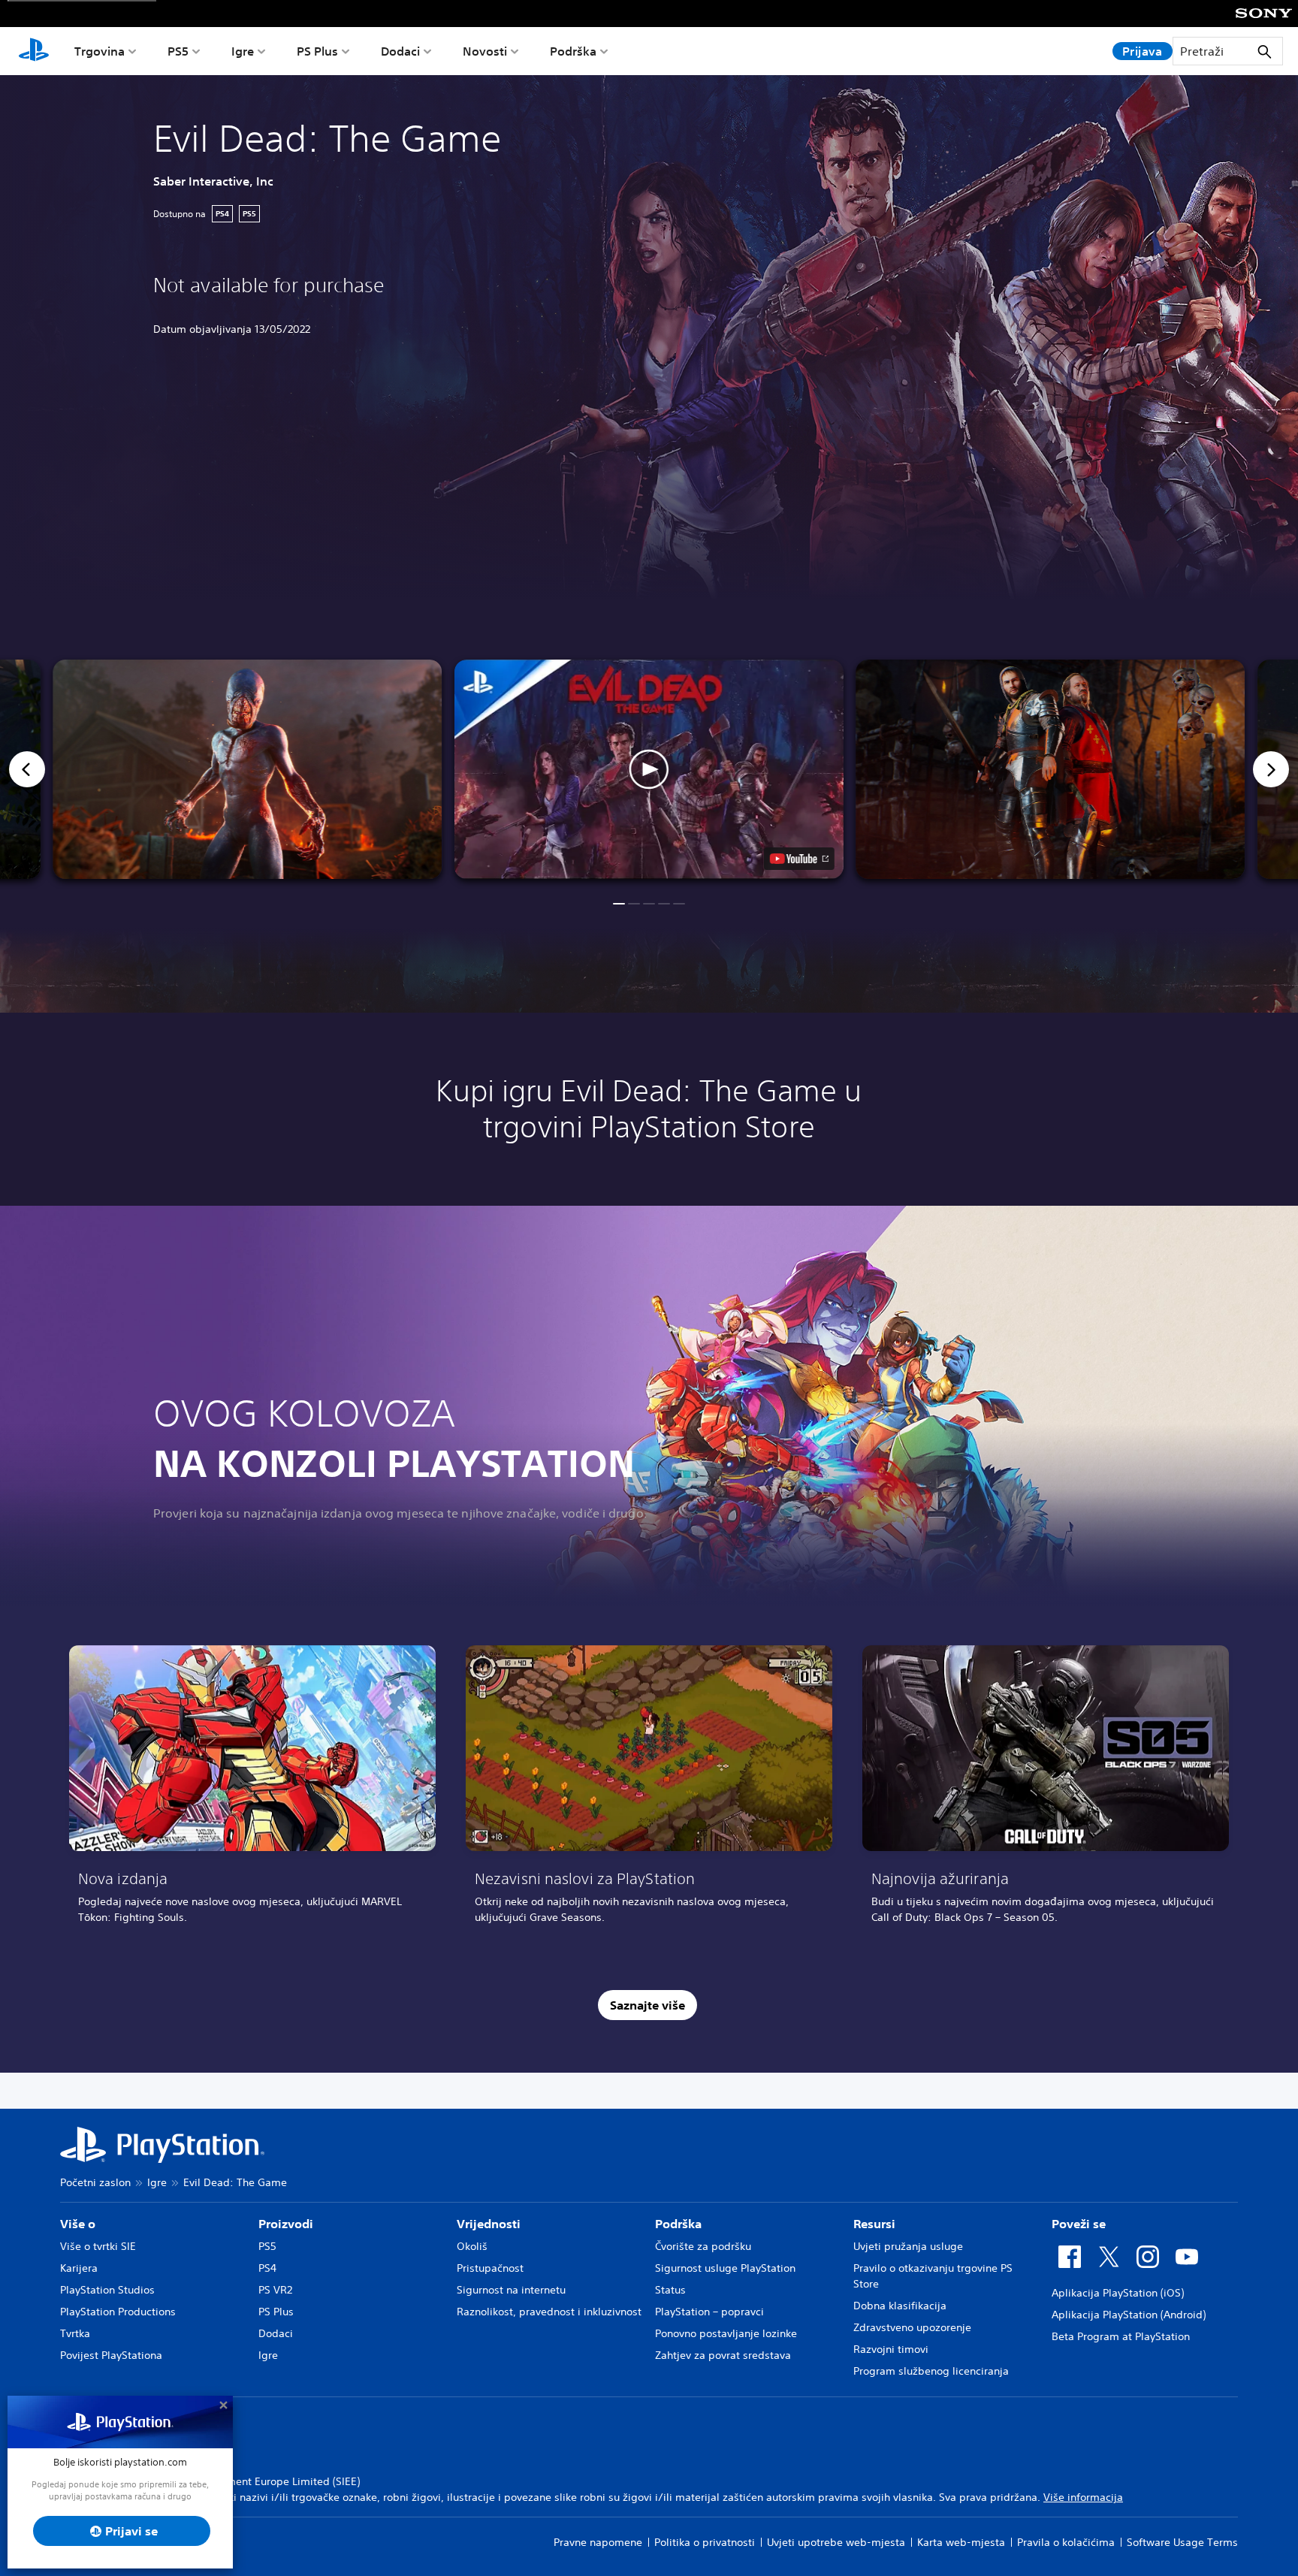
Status (670, 2290)
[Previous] (27, 769)
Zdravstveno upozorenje (912, 2327)
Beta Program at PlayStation (1121, 2336)
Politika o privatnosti (705, 2542)
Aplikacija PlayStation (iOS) (1118, 2293)
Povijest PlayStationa (111, 2355)
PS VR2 (275, 2290)
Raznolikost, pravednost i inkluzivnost (549, 2312)
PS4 (267, 2268)
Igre (243, 51)
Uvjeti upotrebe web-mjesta (836, 2542)
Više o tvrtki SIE (98, 2246)
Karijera (79, 2268)
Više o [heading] (78, 2224)
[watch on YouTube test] (799, 859)
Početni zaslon (95, 2182)
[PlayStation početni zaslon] (34, 51)
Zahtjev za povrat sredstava (723, 2355)
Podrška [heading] (678, 2224)
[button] (649, 769)
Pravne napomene (598, 2542)
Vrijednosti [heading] (489, 2224)
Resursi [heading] (874, 2224)
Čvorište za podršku (703, 2246)
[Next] (1271, 769)
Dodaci (400, 51)
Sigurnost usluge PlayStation (725, 2268)
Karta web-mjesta (961, 2542)
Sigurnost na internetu (511, 2290)
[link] (252, 1790)
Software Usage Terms (1182, 2542)
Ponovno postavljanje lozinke (726, 2333)
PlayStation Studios (107, 2290)
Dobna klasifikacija (900, 2306)
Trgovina (100, 51)
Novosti (485, 51)
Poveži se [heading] (1079, 2224)
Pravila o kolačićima (1066, 2542)
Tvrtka (75, 2333)
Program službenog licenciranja (931, 2371)
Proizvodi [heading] (286, 2224)
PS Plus (317, 51)
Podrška (573, 51)
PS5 (178, 51)
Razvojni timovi (891, 2349)
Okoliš (472, 2246)
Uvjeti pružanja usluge (908, 2246)
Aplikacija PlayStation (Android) (1129, 2315)
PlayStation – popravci (709, 2312)
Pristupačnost (490, 2268)
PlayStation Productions (118, 2312)
